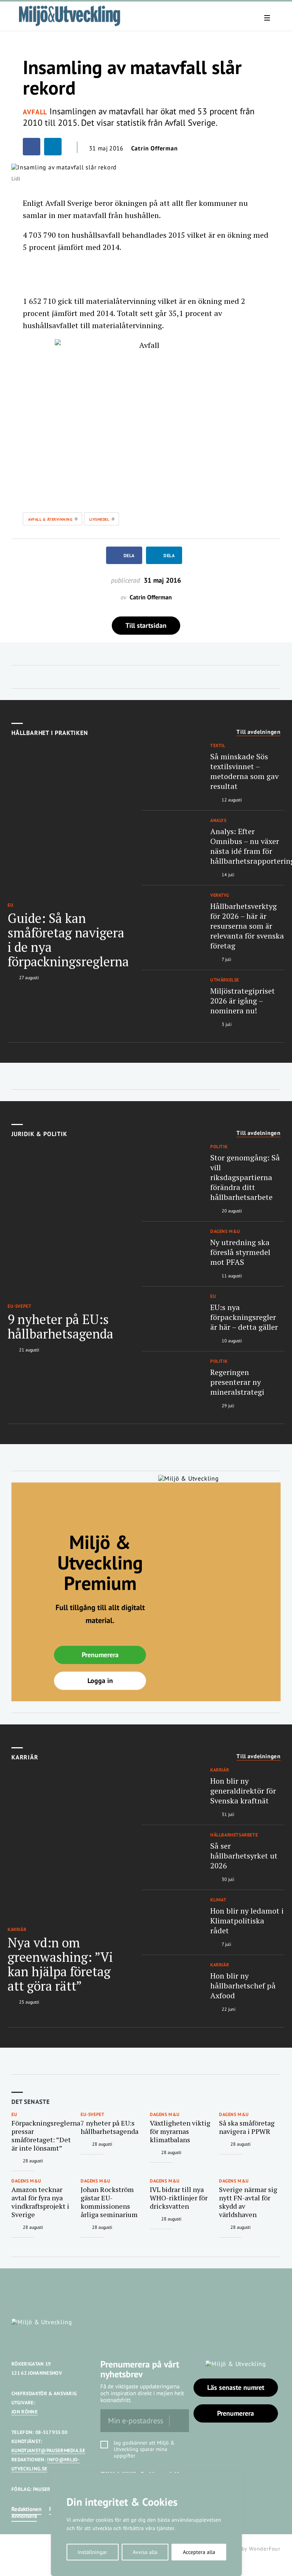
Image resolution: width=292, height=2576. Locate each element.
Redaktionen (26, 2509)
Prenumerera (100, 1655)
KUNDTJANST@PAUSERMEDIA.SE (48, 2450)
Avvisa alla (145, 2552)
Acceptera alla (199, 2552)
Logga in (100, 1681)
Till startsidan (146, 625)
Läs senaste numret (236, 2387)
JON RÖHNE (25, 2412)
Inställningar (92, 2552)
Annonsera (24, 2516)
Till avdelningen (259, 732)
